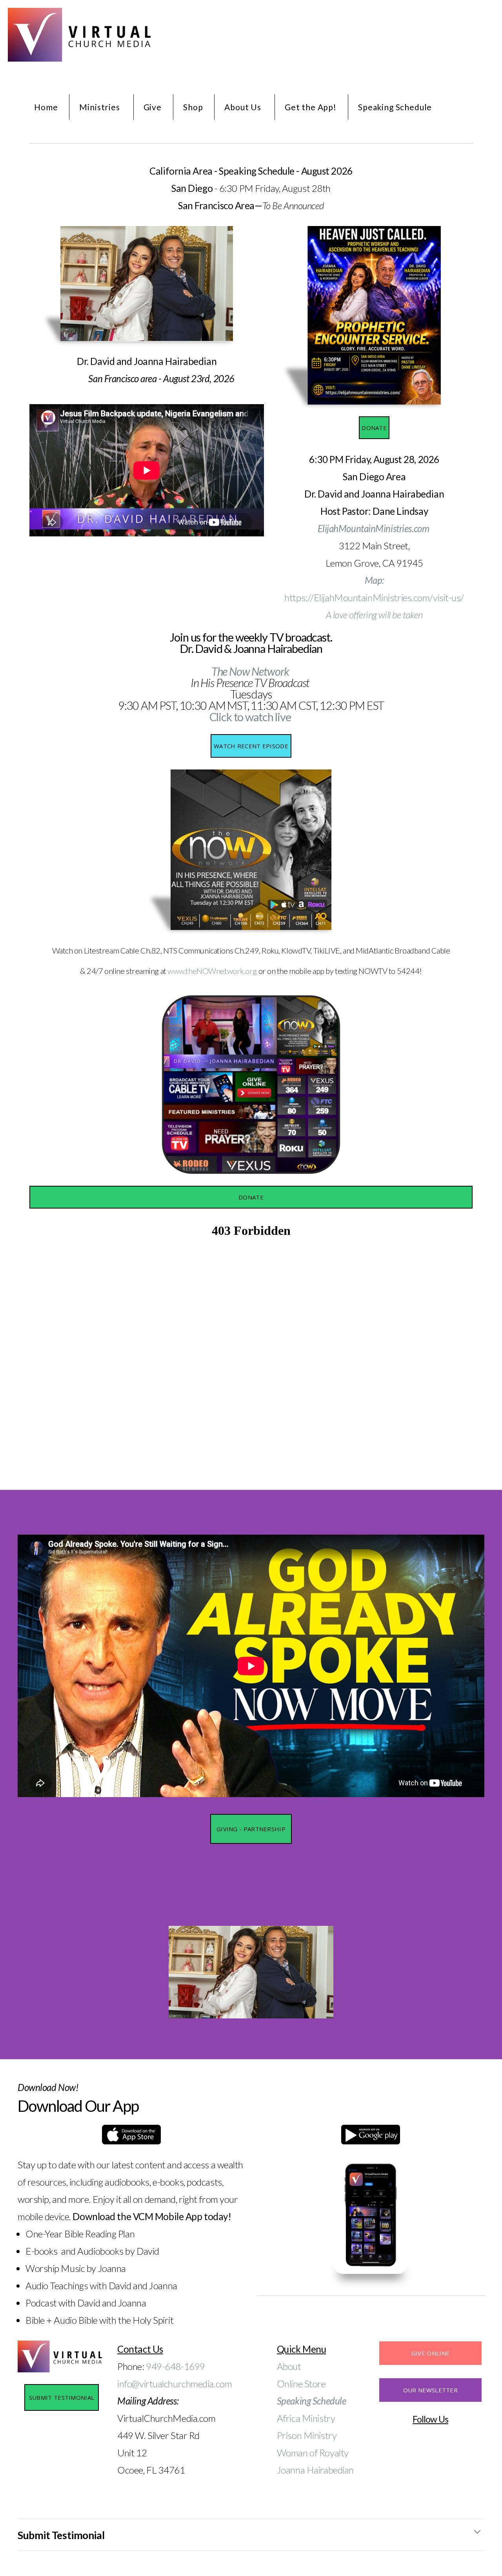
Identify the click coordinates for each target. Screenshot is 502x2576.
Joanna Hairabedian (315, 2470)
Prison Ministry (307, 2435)
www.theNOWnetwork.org (212, 971)
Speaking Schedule (396, 107)
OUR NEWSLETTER (430, 2390)
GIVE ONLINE (430, 2353)
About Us (244, 107)
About (289, 2366)
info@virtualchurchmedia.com (175, 2384)
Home (46, 107)
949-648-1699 (176, 2366)
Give (153, 107)
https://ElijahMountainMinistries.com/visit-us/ (374, 597)
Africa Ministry (306, 2418)
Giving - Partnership (251, 1829)
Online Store (301, 2384)
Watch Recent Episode (251, 746)
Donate (374, 428)
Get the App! (311, 107)
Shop (193, 107)
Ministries (100, 107)
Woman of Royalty (313, 2453)
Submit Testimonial (62, 2397)
